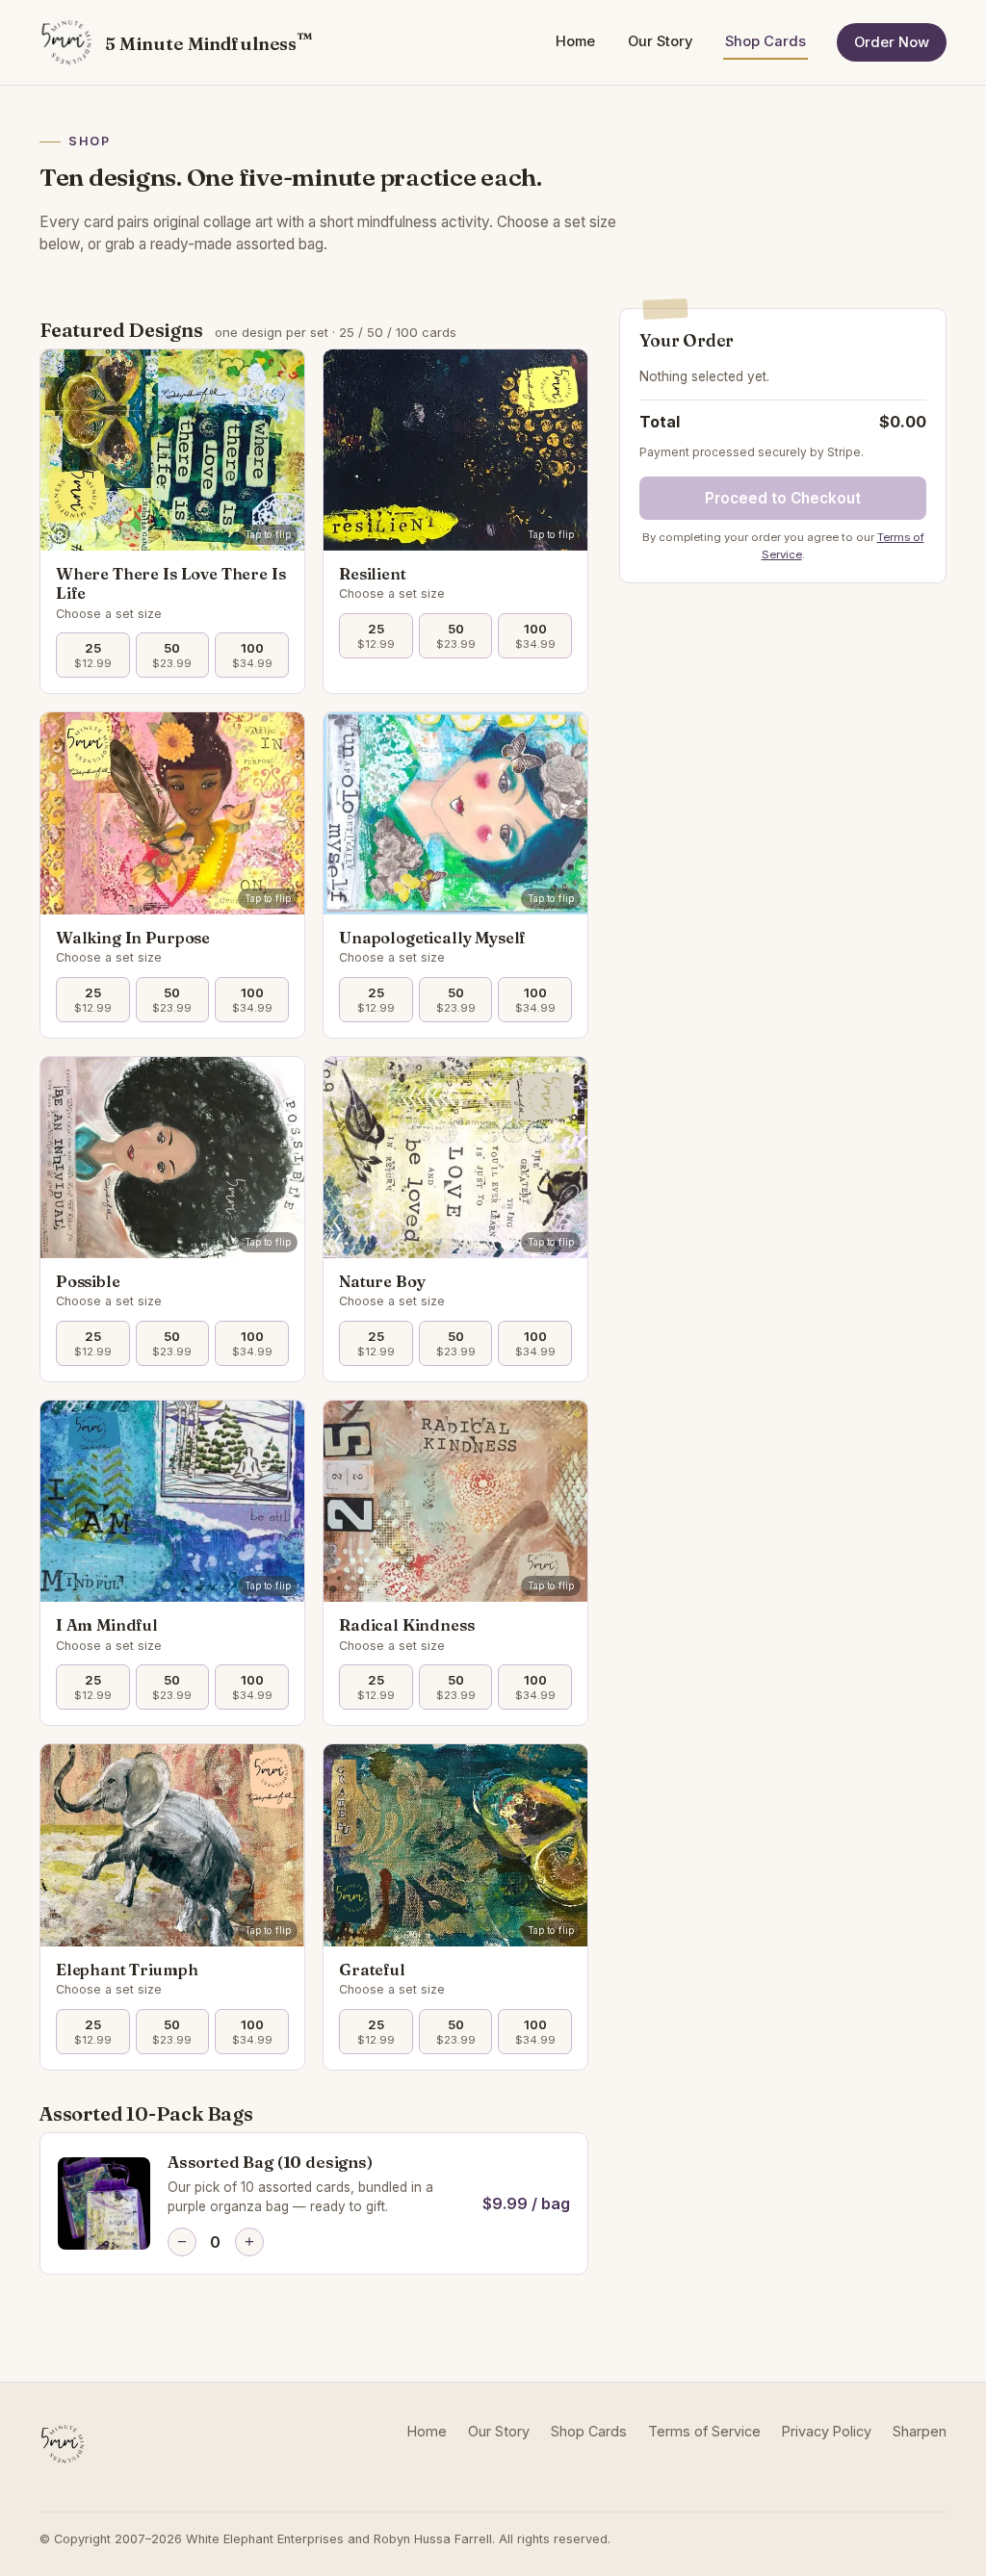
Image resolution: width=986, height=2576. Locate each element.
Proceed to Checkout (783, 498)
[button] (172, 450)
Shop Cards (765, 41)
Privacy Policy (827, 2431)
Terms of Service (704, 2431)
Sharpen (920, 2431)
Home (575, 41)
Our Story (660, 41)
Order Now (892, 42)
